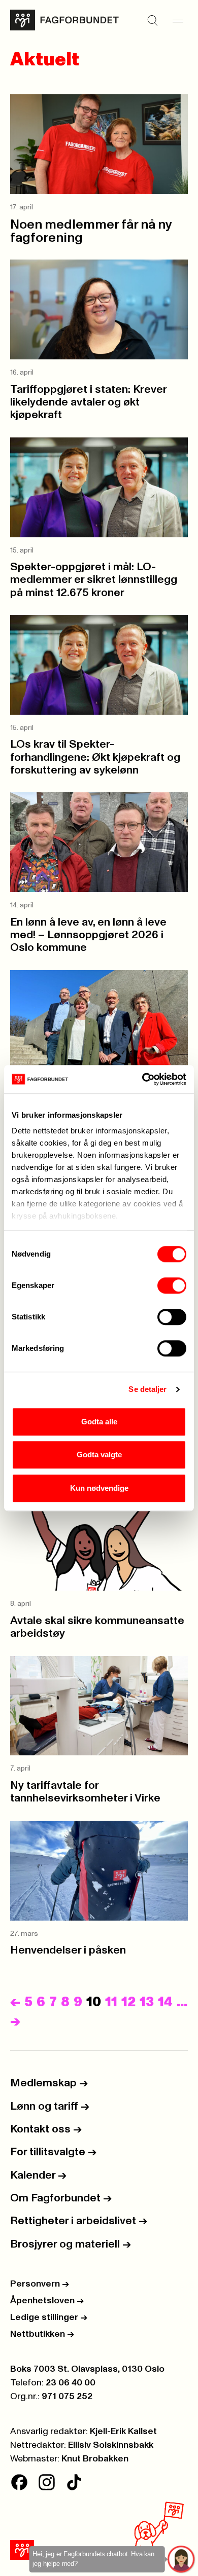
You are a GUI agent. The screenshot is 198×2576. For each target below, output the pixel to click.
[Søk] (152, 20)
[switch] (172, 1285)
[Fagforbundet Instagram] (47, 2482)
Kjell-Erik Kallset (123, 2432)
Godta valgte (99, 1455)
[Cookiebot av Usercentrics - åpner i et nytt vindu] (142, 1079)
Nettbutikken (42, 2334)
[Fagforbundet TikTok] (74, 2482)
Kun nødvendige (99, 1488)
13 (147, 2002)
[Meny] (178, 20)
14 (165, 2002)
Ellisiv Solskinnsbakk (111, 2445)
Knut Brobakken (95, 2459)
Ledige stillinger (49, 2317)
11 (111, 2002)
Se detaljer (147, 1389)
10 (94, 2002)
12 (128, 2002)
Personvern (40, 2284)
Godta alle (99, 1422)
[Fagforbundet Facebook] (19, 2482)
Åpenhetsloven (47, 2301)
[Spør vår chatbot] (181, 2560)
